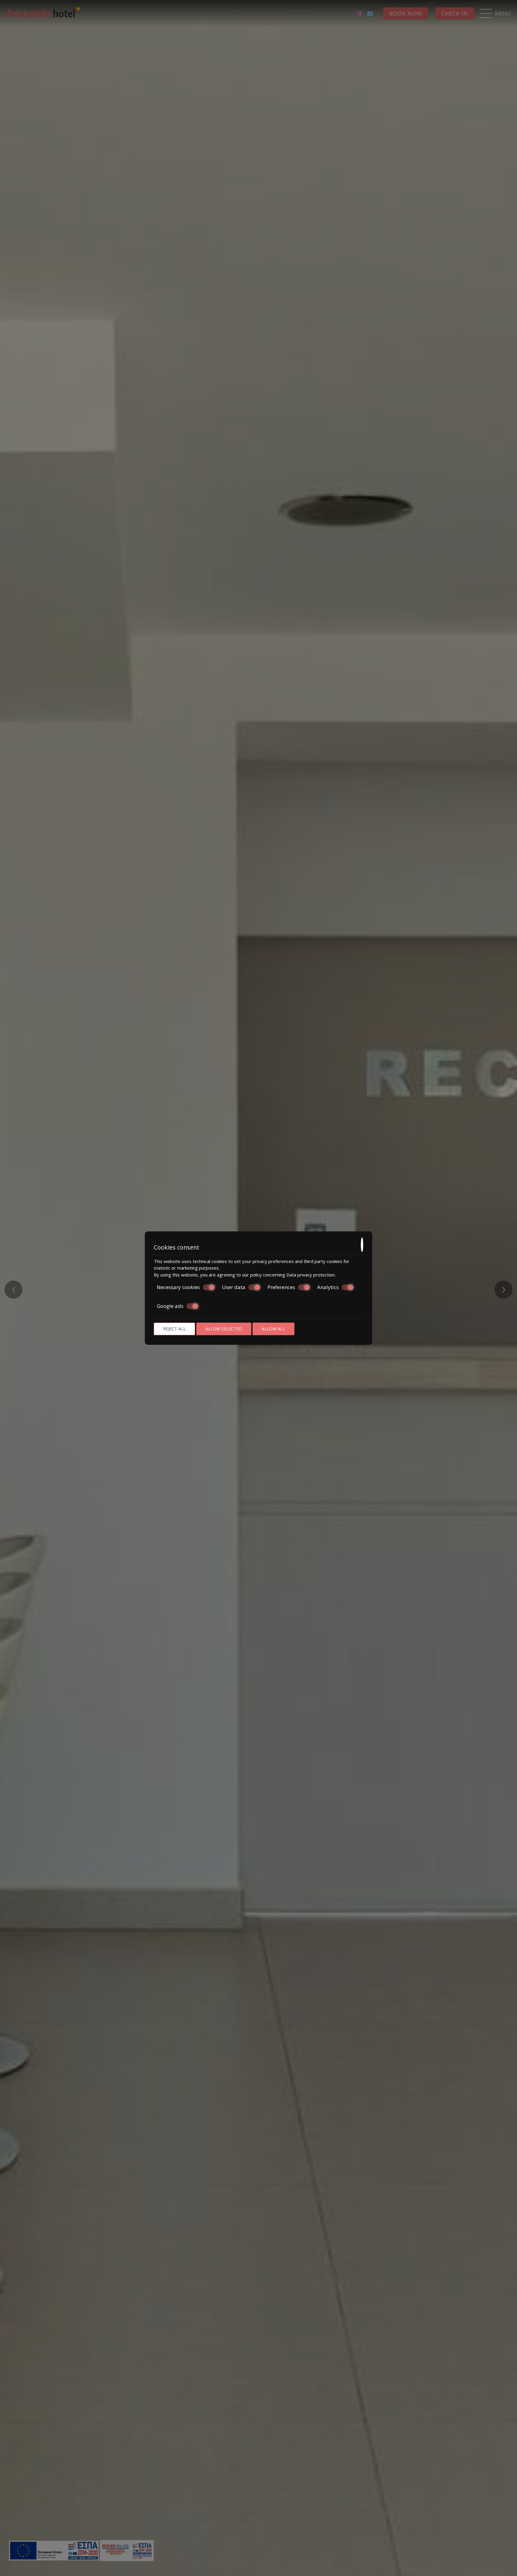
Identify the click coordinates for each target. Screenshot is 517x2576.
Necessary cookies (178, 1287)
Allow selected (224, 1329)
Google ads (170, 1306)
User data (234, 1287)
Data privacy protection (311, 1275)
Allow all (273, 1329)
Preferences (281, 1287)
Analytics (328, 1287)
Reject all (174, 1329)
